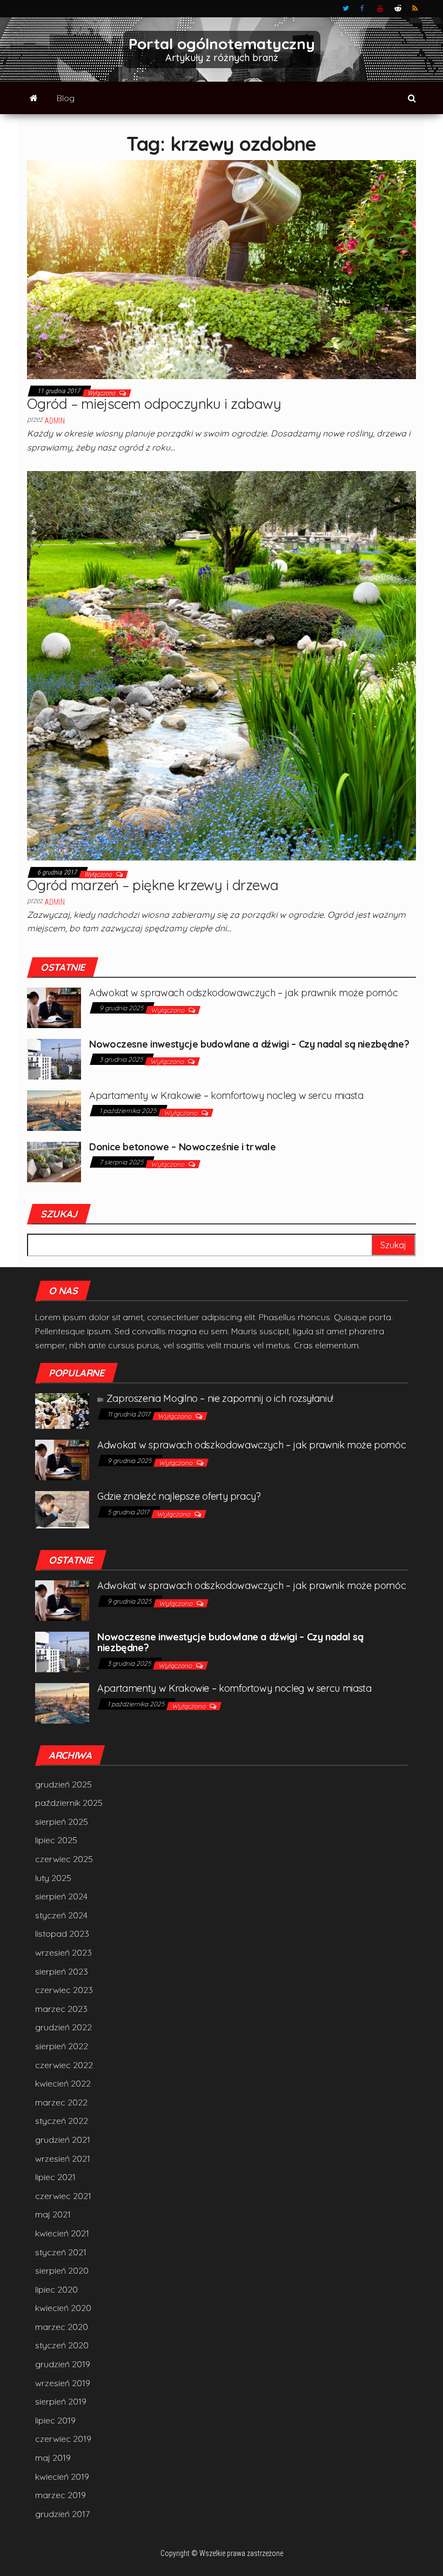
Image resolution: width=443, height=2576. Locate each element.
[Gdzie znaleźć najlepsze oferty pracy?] (62, 1509)
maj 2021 (53, 2214)
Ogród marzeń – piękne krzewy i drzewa (153, 885)
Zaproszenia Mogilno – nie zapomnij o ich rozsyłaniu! (220, 1398)
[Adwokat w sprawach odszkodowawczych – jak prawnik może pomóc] (54, 1006)
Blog (66, 98)
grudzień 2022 (63, 2027)
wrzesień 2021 (63, 2158)
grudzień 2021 (63, 2140)
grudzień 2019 (63, 2364)
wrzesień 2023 (63, 1952)
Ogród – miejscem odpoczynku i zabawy (154, 404)
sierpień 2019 (61, 2401)
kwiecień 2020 (63, 2308)
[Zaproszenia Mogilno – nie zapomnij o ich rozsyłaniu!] (62, 1410)
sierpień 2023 (62, 1971)
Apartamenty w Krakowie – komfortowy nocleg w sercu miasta (226, 1095)
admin (55, 421)
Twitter (346, 9)
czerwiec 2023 (64, 1990)
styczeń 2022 (62, 2121)
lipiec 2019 (55, 2420)
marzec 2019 (61, 2495)
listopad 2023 (62, 1933)
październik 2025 (69, 1803)
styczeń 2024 (61, 1915)
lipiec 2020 (56, 2289)
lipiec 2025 (56, 1840)
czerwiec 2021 (63, 2196)
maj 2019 (53, 2458)
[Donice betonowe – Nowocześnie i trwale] (54, 1161)
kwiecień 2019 (62, 2476)
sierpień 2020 (62, 2270)
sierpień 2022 (62, 2046)
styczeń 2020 (62, 2345)
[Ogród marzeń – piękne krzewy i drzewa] (222, 665)
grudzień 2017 (62, 2514)
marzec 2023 (61, 2009)
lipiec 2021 (55, 2177)
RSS (415, 9)
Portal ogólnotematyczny (222, 44)
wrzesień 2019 (63, 2383)
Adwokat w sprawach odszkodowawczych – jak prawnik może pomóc (243, 993)
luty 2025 (53, 1878)
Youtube (380, 9)
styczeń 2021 (61, 2252)
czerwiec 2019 (63, 2439)
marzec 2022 (61, 2102)
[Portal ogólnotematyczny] (34, 98)
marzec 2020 (62, 2327)
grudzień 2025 (63, 1784)
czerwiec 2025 (64, 1859)
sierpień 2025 (62, 1822)
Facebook (363, 9)
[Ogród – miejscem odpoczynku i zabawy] (222, 269)
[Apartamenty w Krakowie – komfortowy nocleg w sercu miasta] (54, 1109)
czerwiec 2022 (64, 2065)
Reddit (398, 9)
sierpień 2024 (61, 1896)
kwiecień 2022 (63, 2083)
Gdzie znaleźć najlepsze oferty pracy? (179, 1496)
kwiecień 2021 (62, 2233)
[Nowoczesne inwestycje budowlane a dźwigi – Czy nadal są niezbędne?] (54, 1058)
